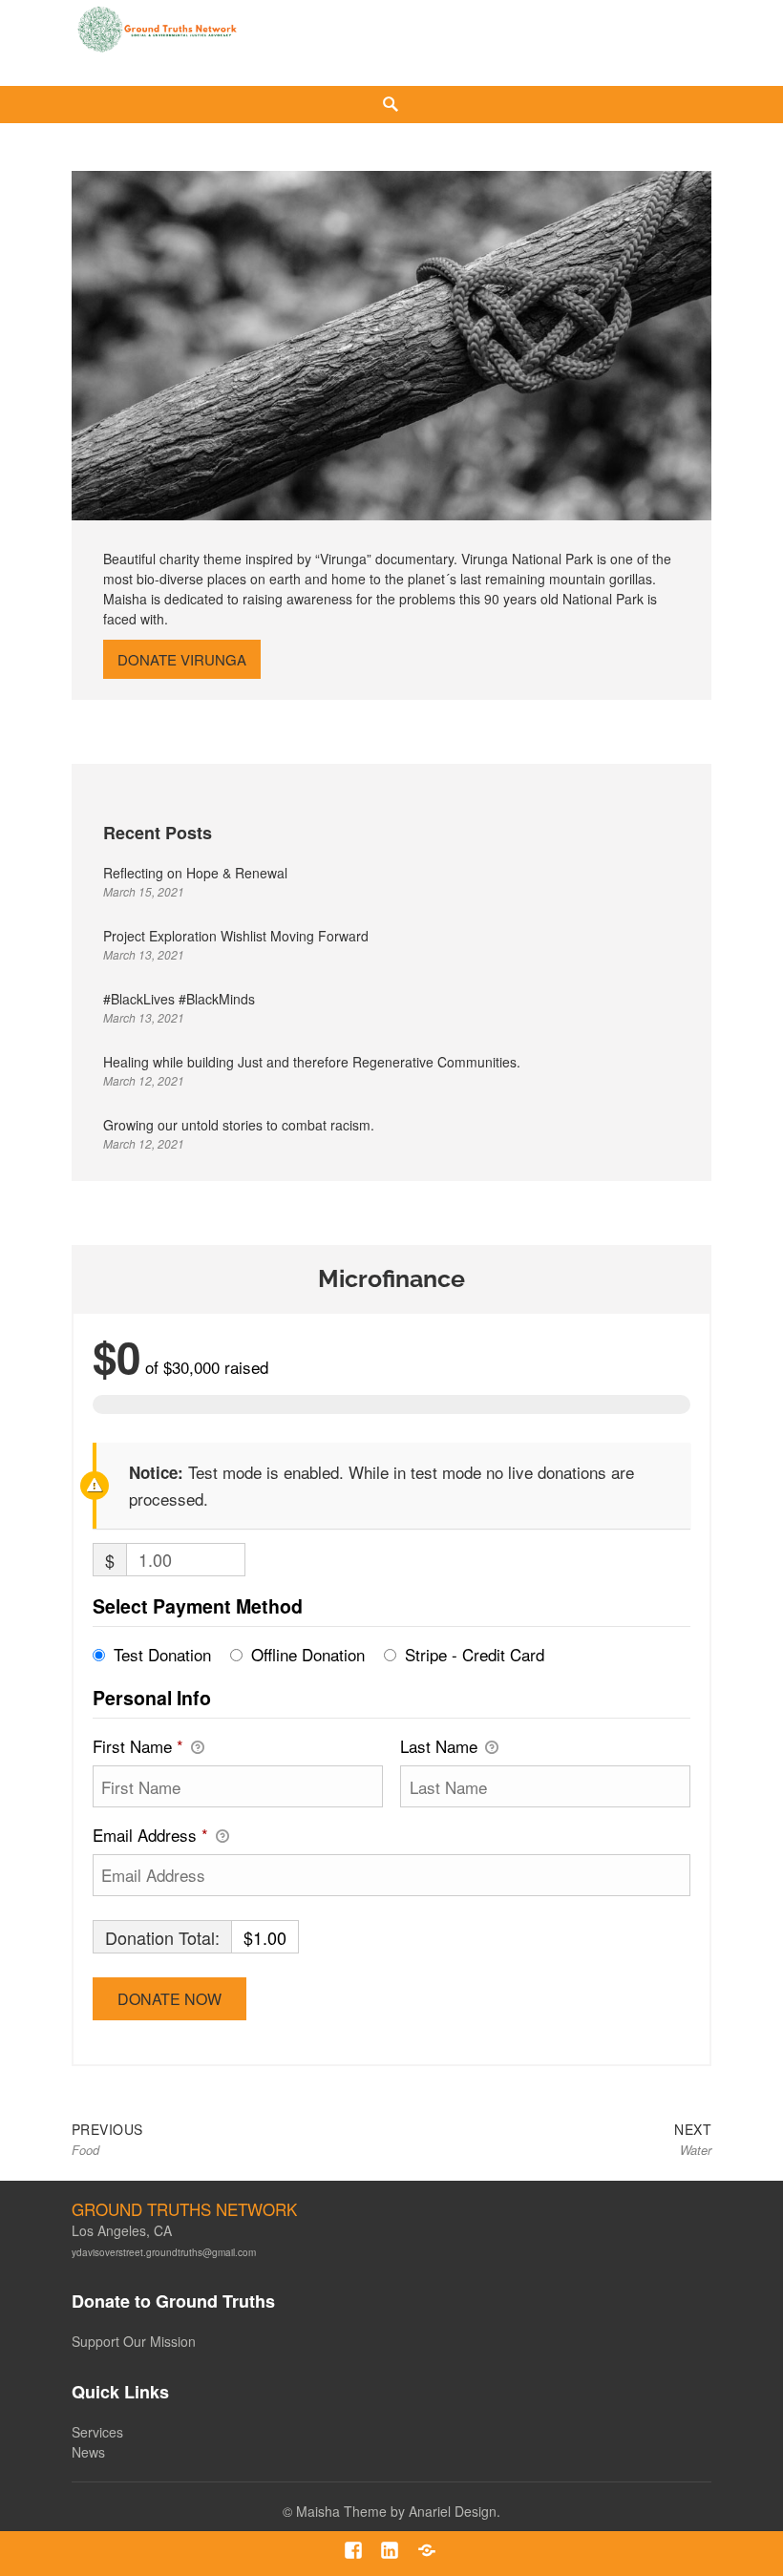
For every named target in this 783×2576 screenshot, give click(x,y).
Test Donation (162, 1654)
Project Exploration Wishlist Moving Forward (236, 936)
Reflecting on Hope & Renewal (195, 873)
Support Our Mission (134, 2341)
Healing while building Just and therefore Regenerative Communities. (312, 1062)
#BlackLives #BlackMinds (179, 999)
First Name (138, 1746)
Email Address (150, 1835)
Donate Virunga (182, 659)
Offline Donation (308, 1654)
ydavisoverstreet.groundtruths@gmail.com (164, 2252)
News (88, 2452)
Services (97, 2432)
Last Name (441, 1746)
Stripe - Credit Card (475, 1654)
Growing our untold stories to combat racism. (239, 1125)
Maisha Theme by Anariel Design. (398, 2511)
